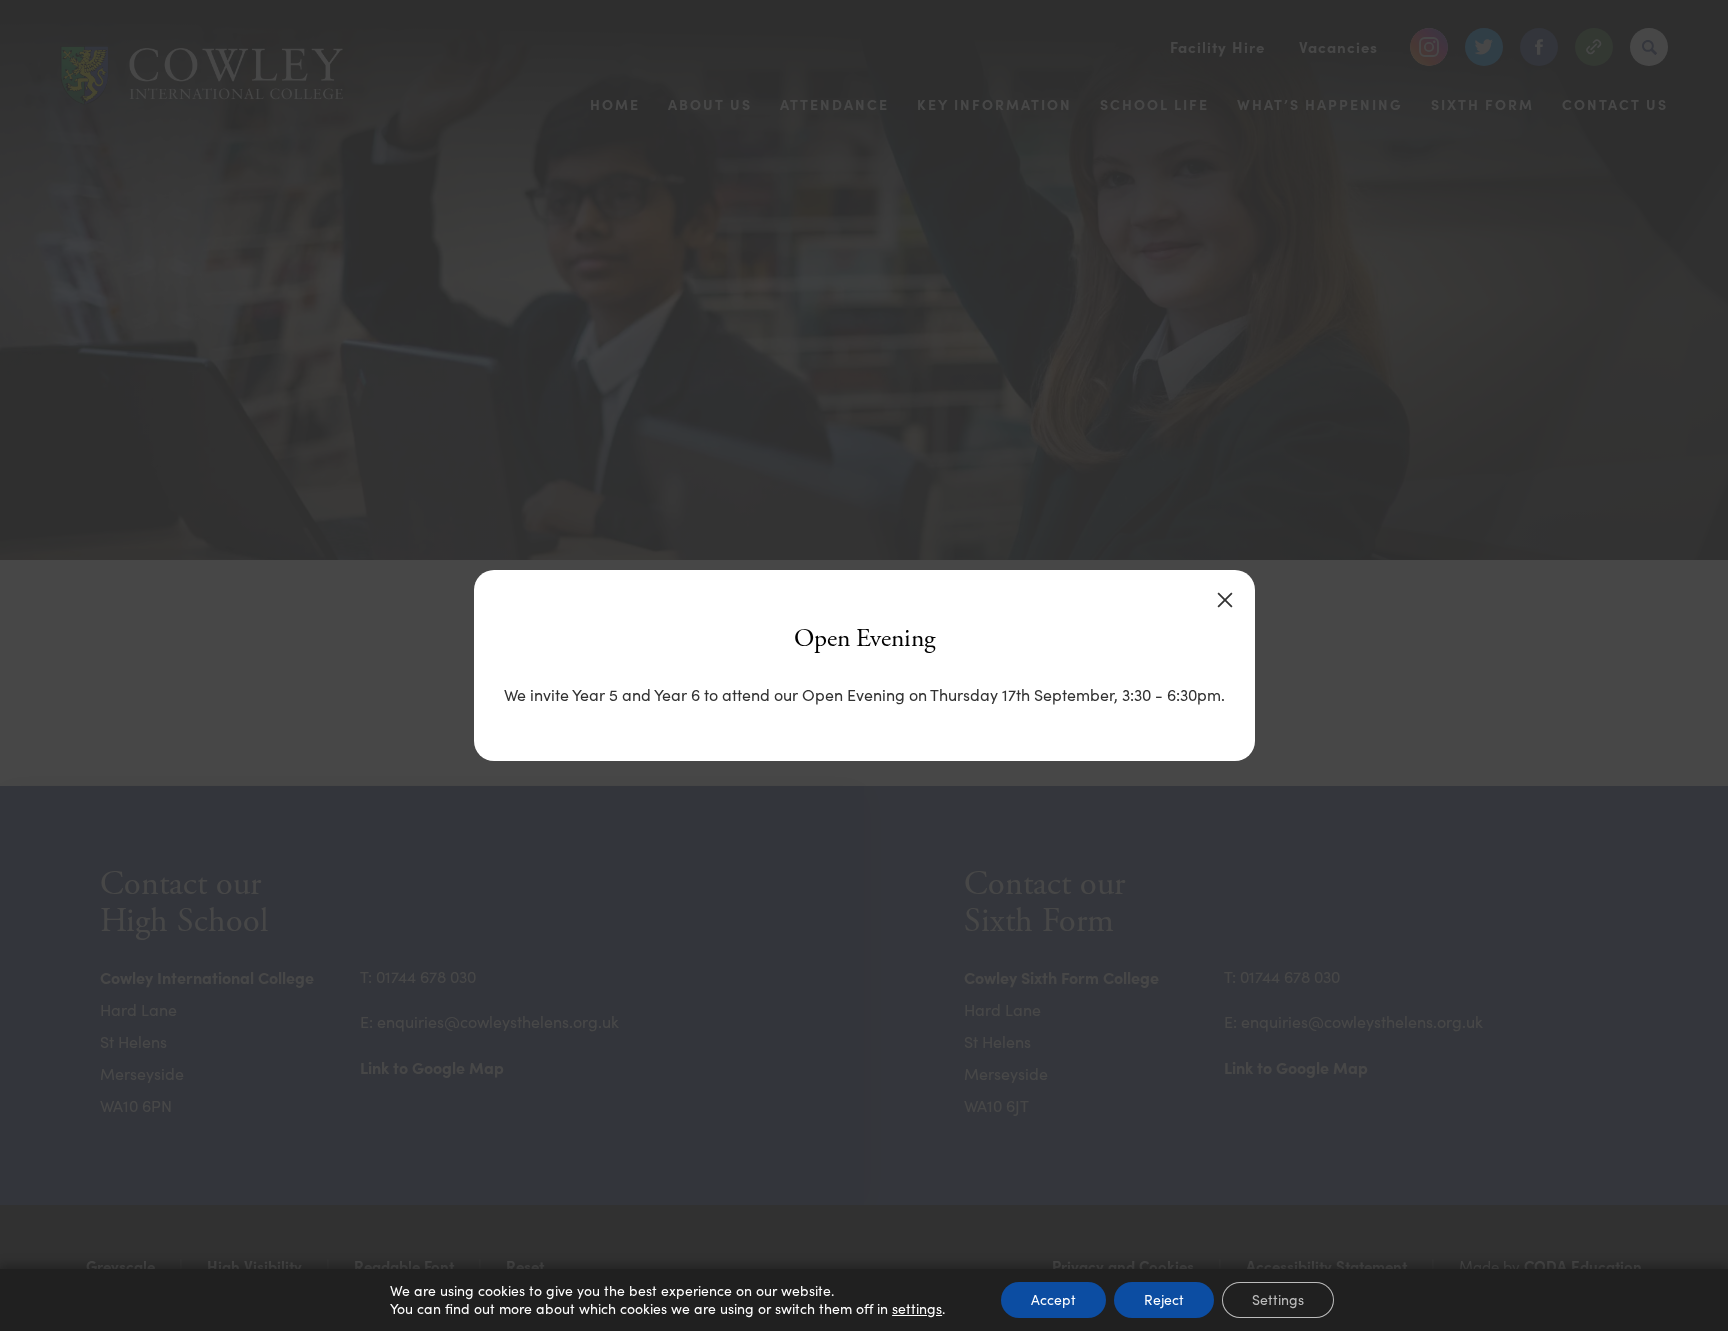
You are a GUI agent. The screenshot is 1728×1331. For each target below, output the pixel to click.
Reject (1164, 1299)
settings (917, 1309)
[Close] (1225, 600)
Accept (1053, 1299)
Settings (1278, 1299)
